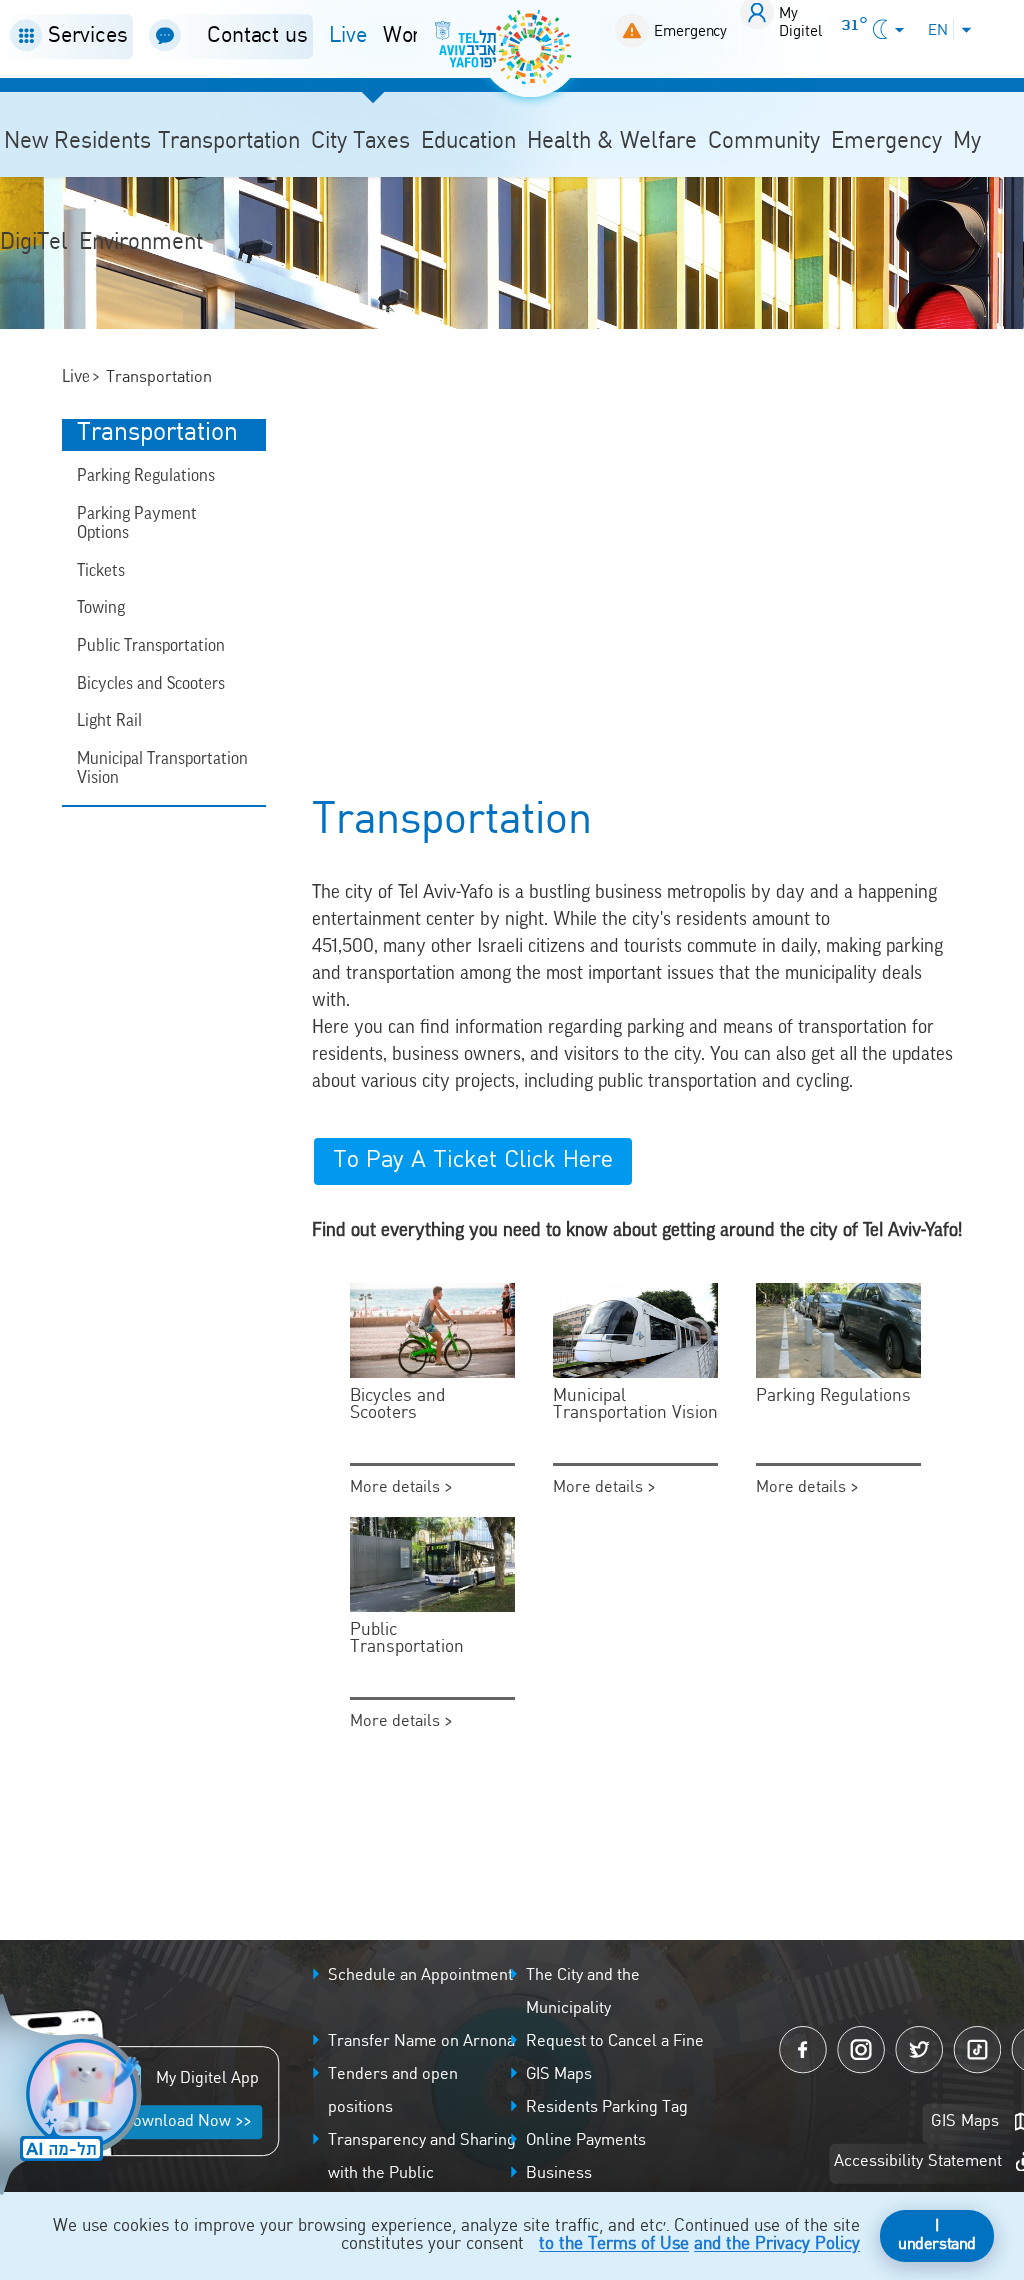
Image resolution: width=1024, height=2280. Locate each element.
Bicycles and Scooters (151, 683)
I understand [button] (937, 2236)
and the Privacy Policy (777, 2245)
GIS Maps (559, 2075)
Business (559, 2174)
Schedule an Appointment (420, 1976)
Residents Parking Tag (607, 2108)
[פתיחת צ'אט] (74, 2097)
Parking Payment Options (137, 523)
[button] (66, 36)
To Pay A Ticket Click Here (473, 1161)
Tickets (101, 570)
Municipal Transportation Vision (162, 768)
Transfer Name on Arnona (421, 2042)
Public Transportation (151, 645)
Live (348, 36)
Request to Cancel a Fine (615, 2042)
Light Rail (109, 720)
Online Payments (586, 2141)
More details (397, 1488)
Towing (101, 607)
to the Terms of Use (614, 2245)
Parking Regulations (146, 475)
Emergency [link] (690, 32)
